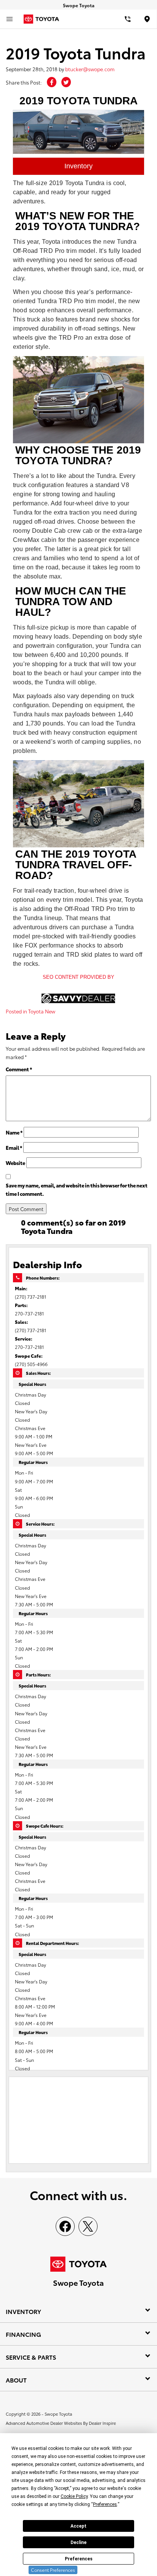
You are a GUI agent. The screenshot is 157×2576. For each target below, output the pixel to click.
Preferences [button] (105, 2504)
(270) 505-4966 (31, 1364)
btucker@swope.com (90, 69)
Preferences (79, 2559)
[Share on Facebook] (52, 82)
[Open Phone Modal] (128, 19)
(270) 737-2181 (30, 1297)
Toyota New (42, 1011)
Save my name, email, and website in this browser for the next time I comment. (77, 1189)
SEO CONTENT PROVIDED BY (78, 977)
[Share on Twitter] (66, 82)
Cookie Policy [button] (74, 2496)
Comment (19, 1069)
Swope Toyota (58, 2414)
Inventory (78, 166)
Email (14, 1147)
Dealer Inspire (102, 2423)
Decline (78, 2542)
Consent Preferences (53, 2570)
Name (14, 1132)
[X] (88, 2226)
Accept (78, 2526)
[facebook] (65, 2226)
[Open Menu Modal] (10, 19)
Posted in (17, 1011)
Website (15, 1163)
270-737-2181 (29, 1313)
